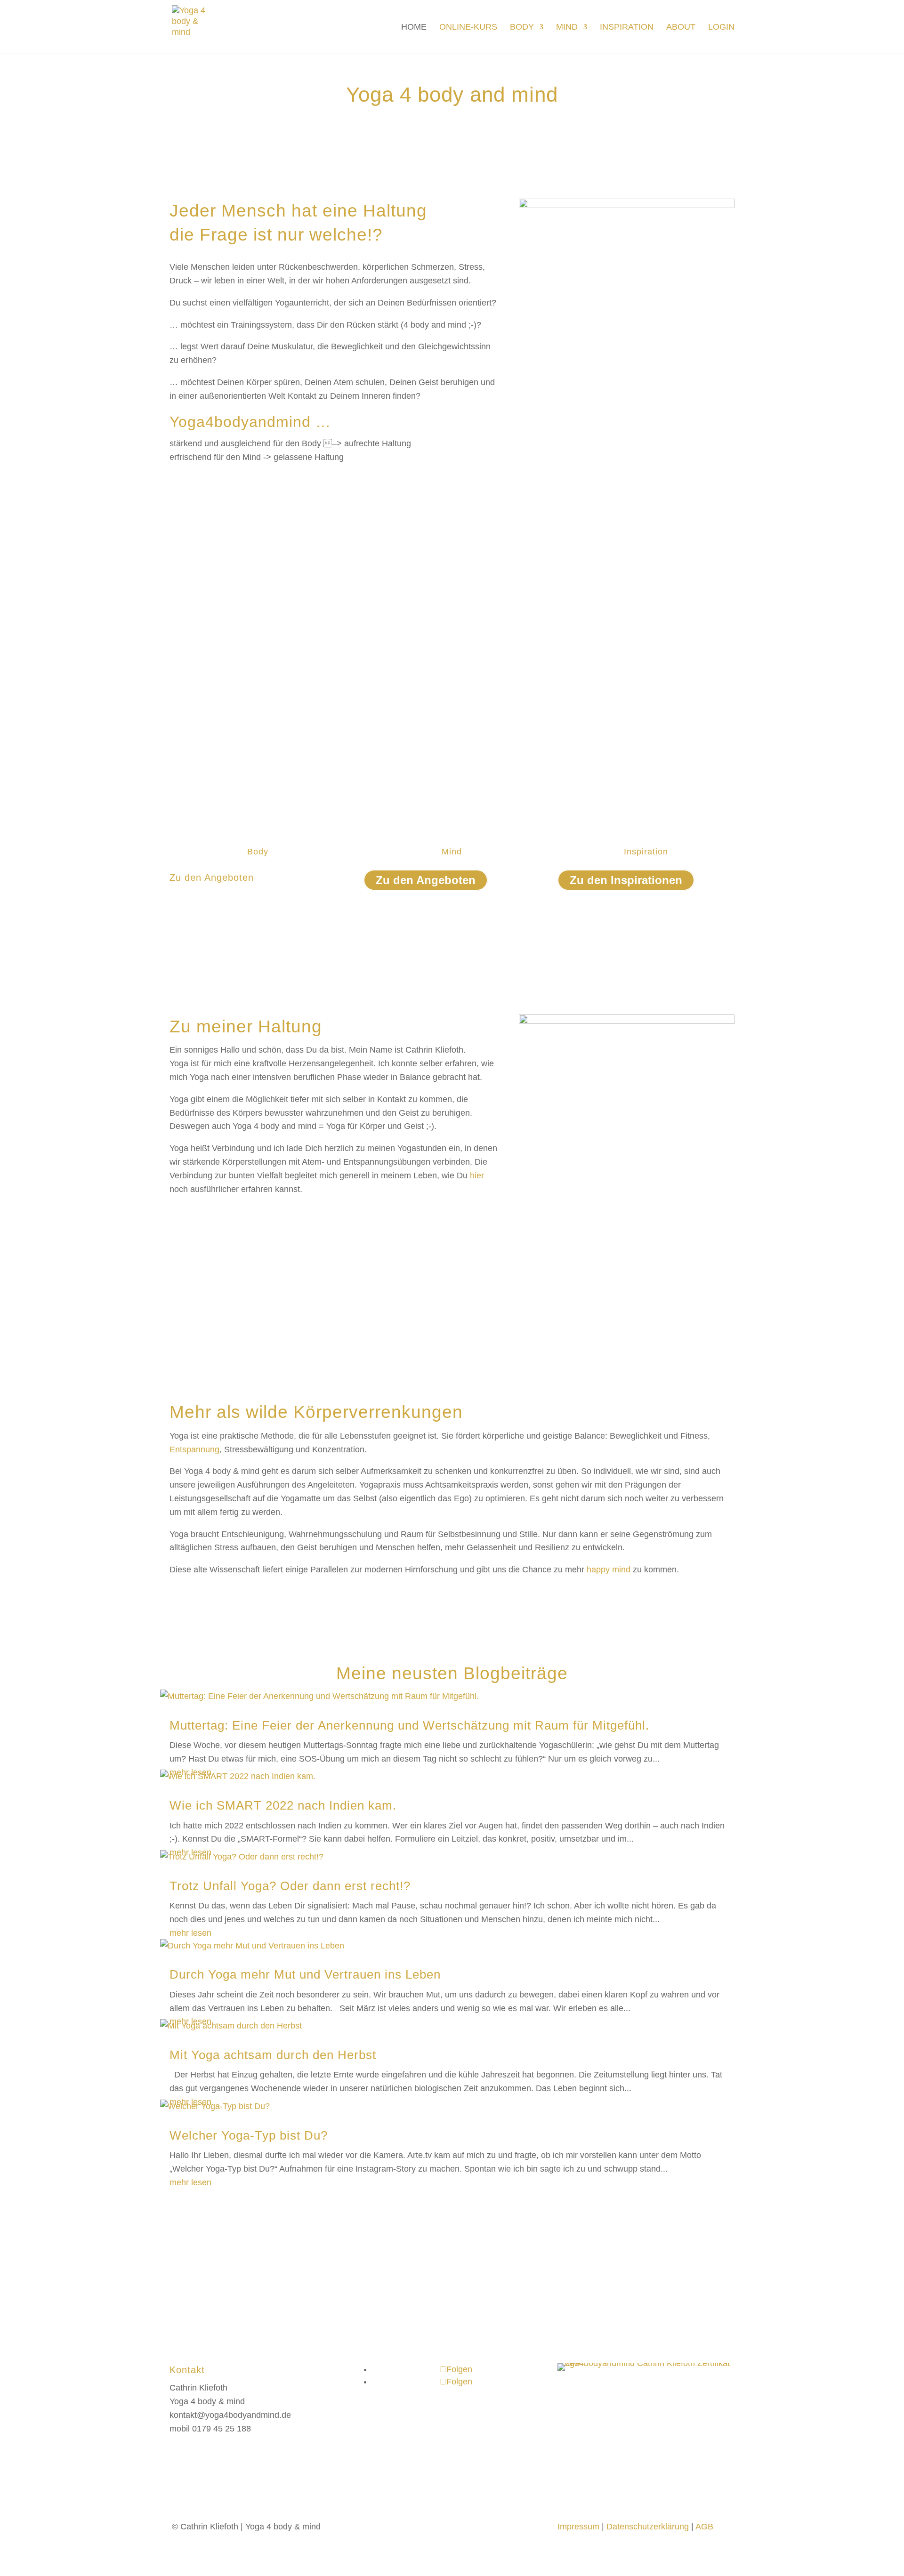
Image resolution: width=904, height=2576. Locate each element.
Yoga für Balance (202, 923)
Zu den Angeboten (426, 880)
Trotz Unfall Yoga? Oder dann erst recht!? (290, 1886)
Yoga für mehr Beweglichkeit (223, 909)
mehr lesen (190, 1933)
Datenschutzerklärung (648, 2527)
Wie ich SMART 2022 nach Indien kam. (283, 1805)
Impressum (578, 2527)
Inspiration (627, 28)
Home (414, 28)
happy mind (609, 1570)
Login (721, 28)
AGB (704, 2527)
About (681, 28)
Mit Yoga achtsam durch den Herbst (273, 2055)
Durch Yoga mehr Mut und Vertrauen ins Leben (305, 1974)
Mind (567, 28)
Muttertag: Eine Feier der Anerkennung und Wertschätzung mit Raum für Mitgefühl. (409, 1725)
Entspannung (194, 1449)
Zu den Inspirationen (626, 880)
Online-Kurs (468, 28)
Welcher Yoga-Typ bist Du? (249, 2135)
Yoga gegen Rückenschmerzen (228, 895)
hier (477, 1175)
